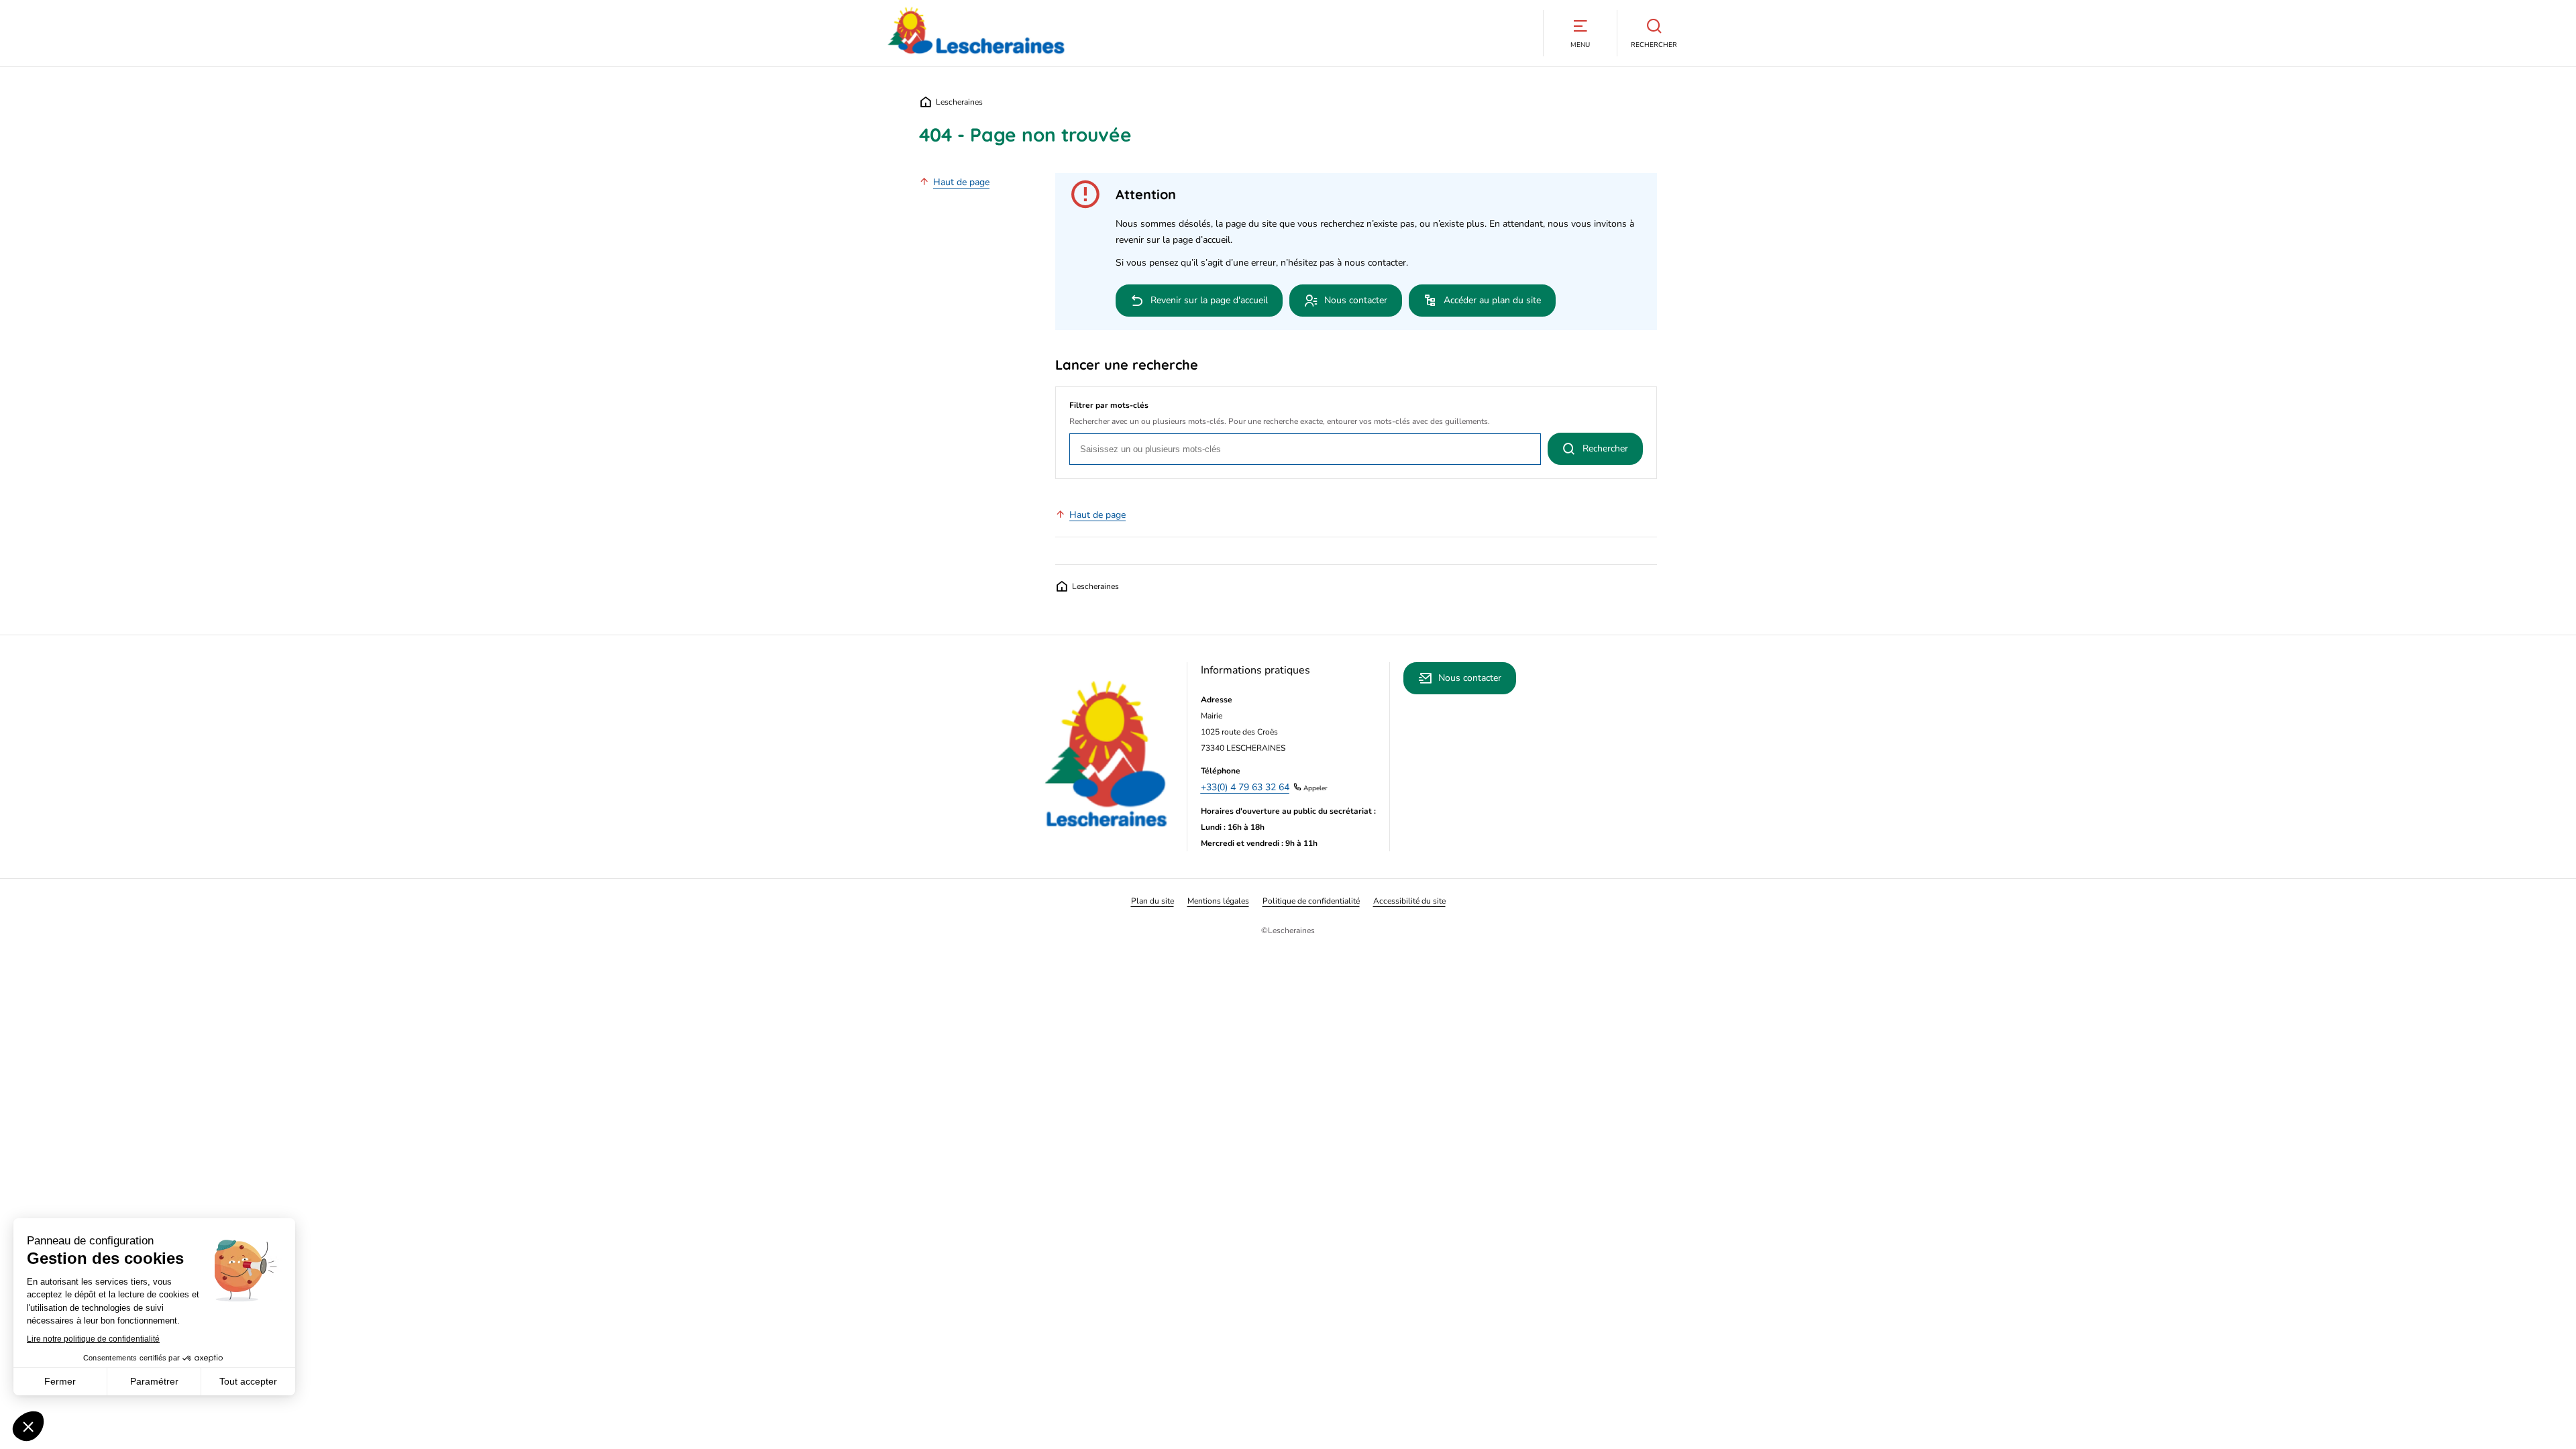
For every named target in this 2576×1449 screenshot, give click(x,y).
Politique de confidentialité (1311, 901)
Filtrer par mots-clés (1109, 405)
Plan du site (1152, 901)
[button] (1580, 33)
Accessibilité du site (1409, 901)
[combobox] (1305, 449)
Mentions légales (1218, 901)
